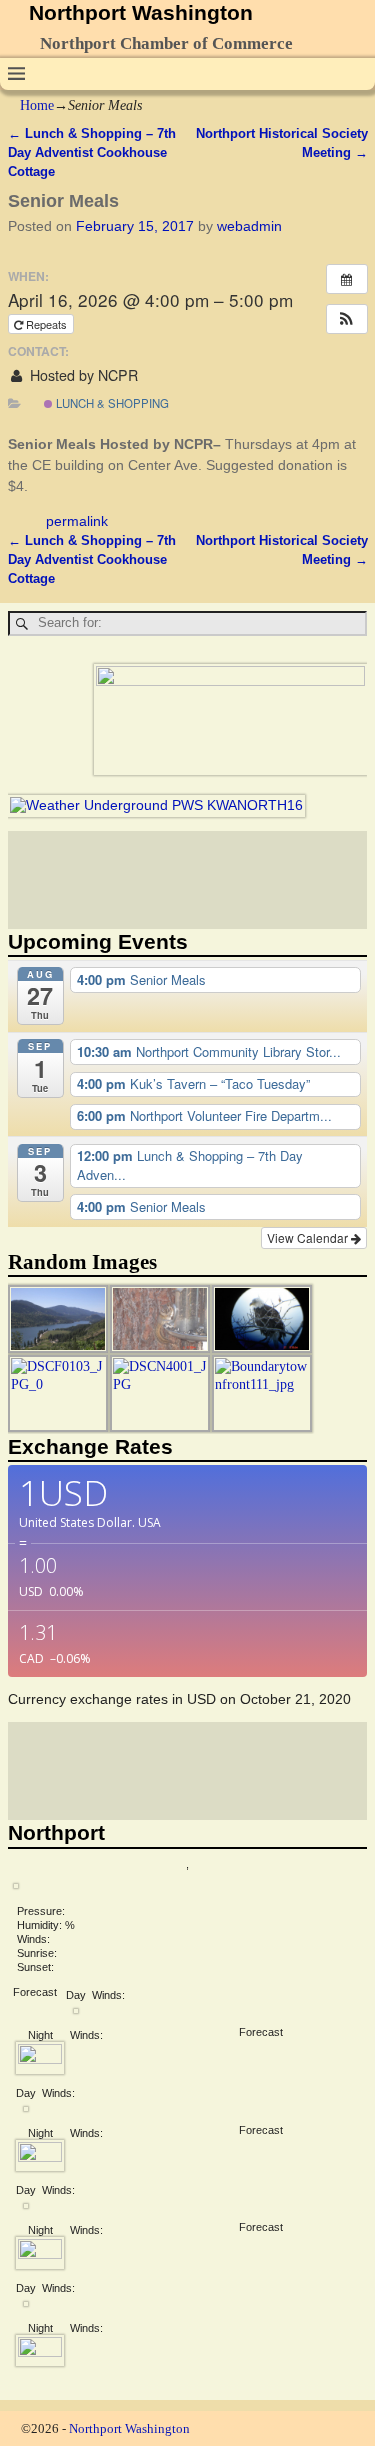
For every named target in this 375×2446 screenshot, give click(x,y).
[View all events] (347, 279)
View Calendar (309, 1237)
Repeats (46, 324)
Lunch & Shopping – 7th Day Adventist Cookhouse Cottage (92, 153)
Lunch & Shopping (111, 403)
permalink (77, 521)
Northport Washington (141, 12)
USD (201, 1699)
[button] (347, 319)
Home (37, 105)
